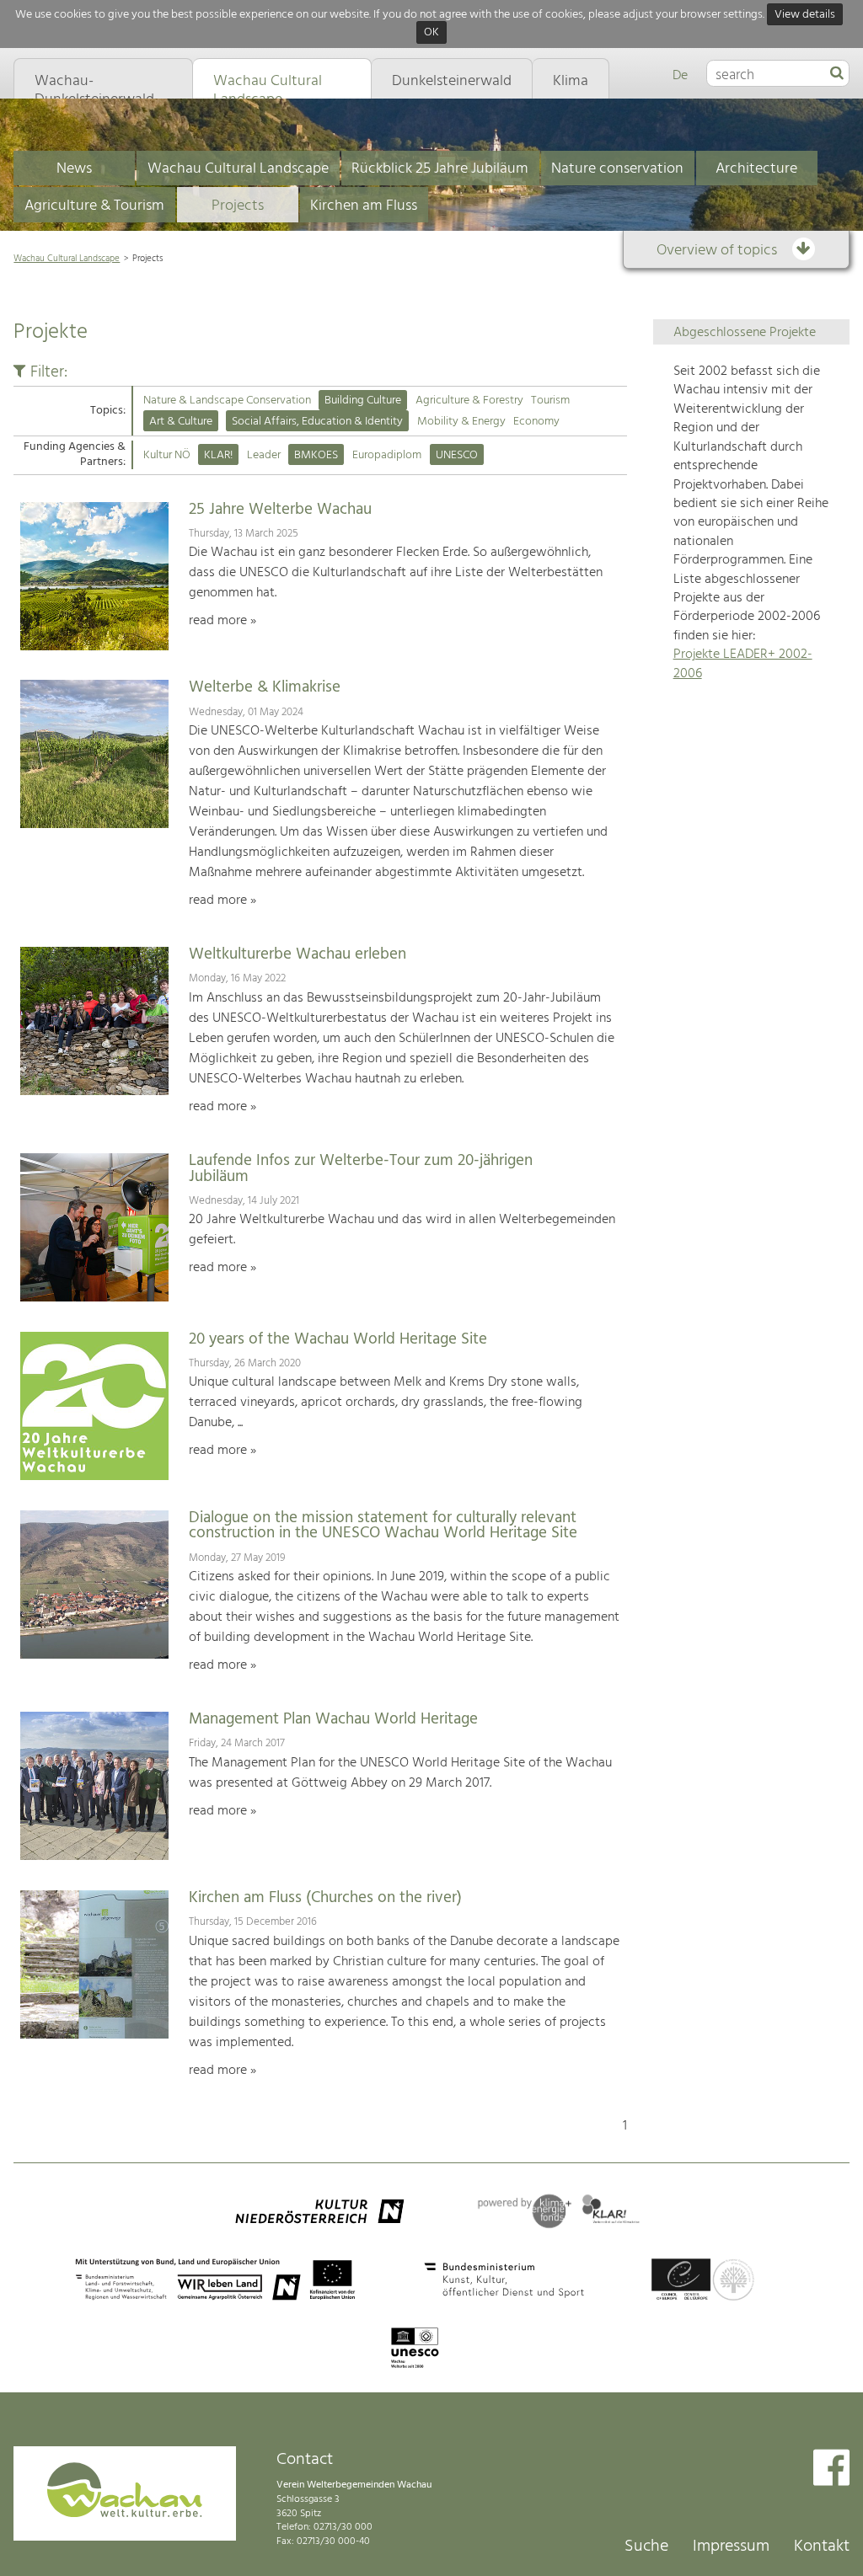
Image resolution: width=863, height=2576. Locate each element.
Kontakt (822, 2547)
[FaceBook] (831, 2469)
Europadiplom (387, 455)
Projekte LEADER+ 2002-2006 (743, 664)
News (74, 169)
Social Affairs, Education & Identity (317, 422)
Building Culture (363, 401)
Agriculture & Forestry (469, 401)
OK (431, 33)
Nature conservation (617, 169)
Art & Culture (181, 422)
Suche (646, 2547)
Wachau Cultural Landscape (238, 169)
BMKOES (316, 455)
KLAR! (218, 455)
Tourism (550, 401)
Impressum (731, 2547)
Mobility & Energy (461, 422)
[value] (837, 74)
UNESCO (457, 455)
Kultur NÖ (167, 455)
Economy (536, 422)
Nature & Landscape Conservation (227, 401)
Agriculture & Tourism (94, 206)
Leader (264, 455)
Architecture (756, 169)
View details (805, 15)
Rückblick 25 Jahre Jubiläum (440, 169)
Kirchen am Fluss (364, 206)
